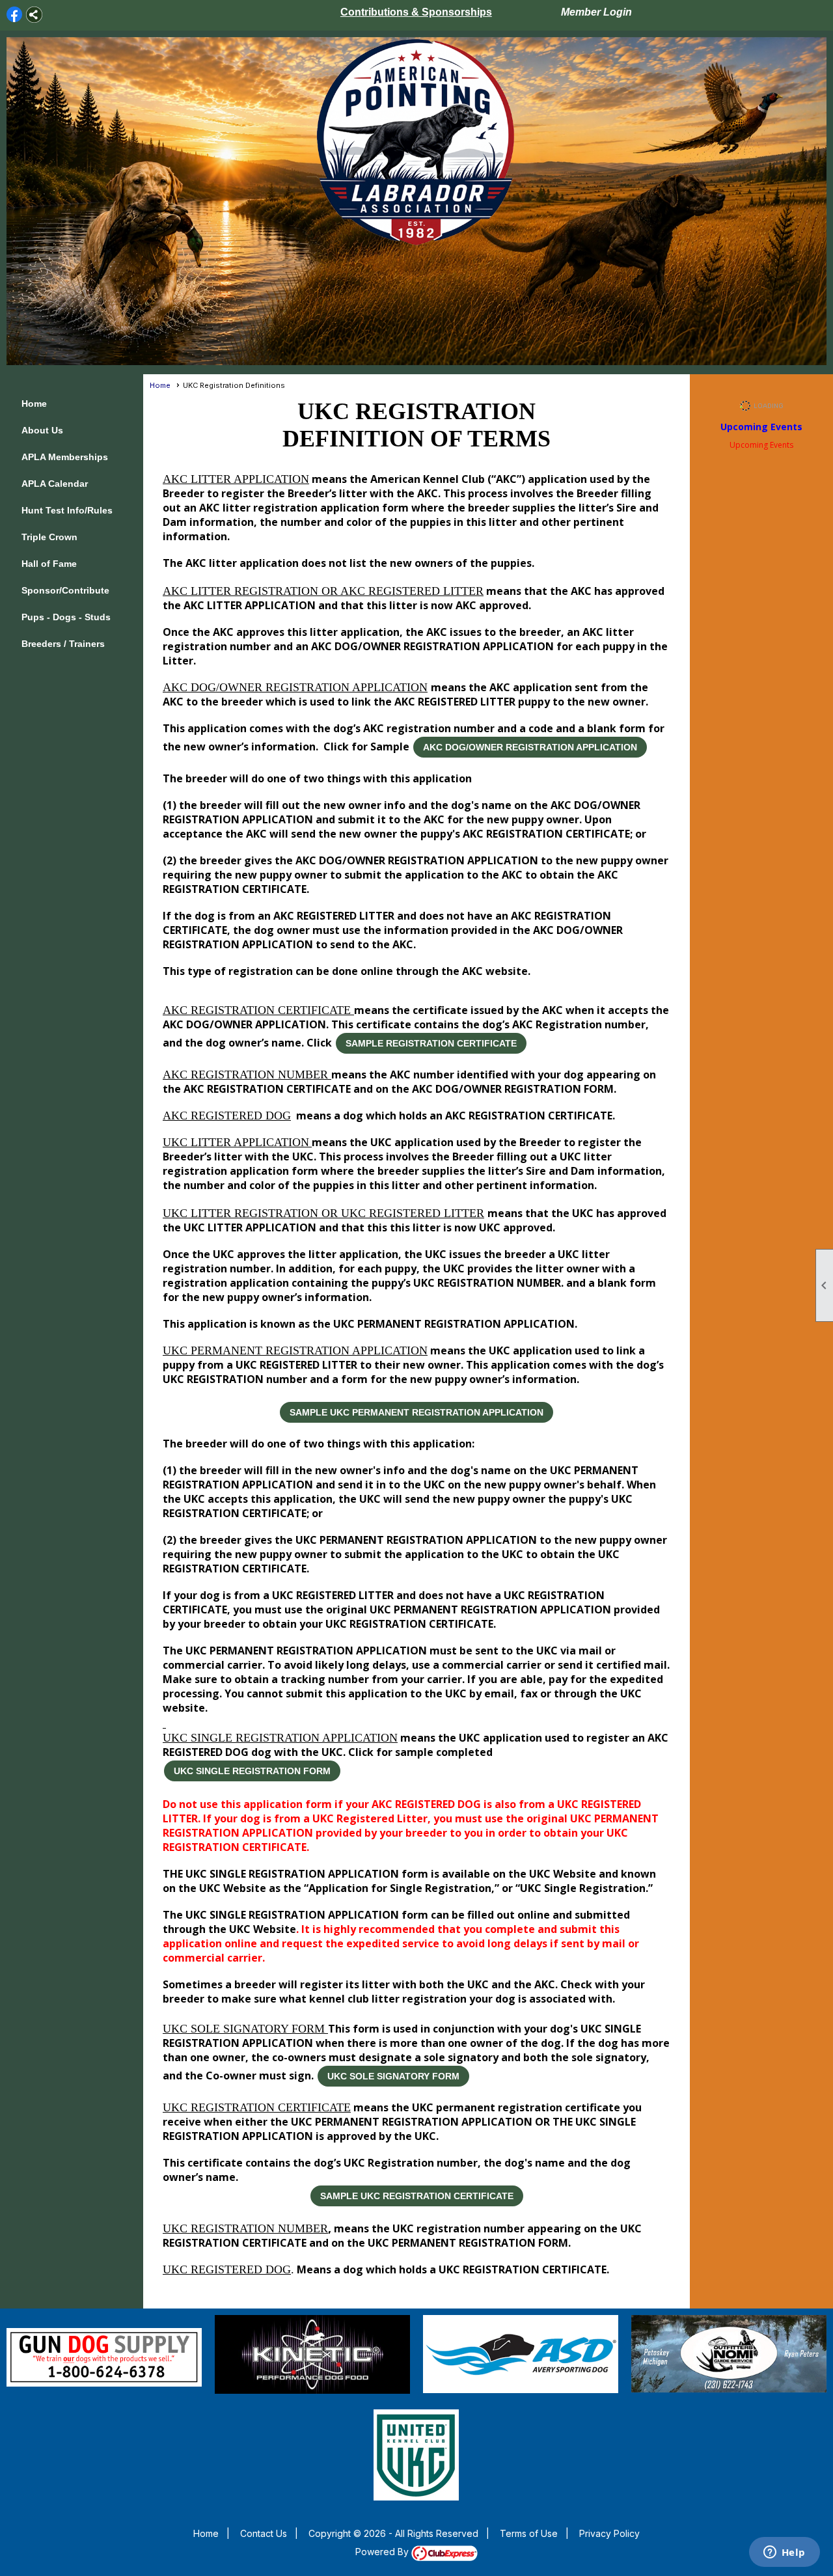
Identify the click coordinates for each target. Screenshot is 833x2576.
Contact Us (264, 2533)
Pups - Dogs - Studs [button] (66, 617)
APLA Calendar (55, 484)
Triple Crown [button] (49, 537)
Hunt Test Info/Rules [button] (67, 510)
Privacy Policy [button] (609, 2533)
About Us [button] (42, 430)
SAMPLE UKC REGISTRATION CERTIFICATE (417, 2196)
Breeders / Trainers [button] (63, 644)
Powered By (383, 2552)
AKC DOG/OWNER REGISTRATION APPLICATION (530, 747)
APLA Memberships (65, 457)
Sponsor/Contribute (65, 590)
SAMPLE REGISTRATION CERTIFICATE (431, 1043)
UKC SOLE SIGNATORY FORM (393, 2076)
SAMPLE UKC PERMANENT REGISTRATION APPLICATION (416, 1412)
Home (34, 404)
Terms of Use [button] (529, 2533)
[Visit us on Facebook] (15, 15)
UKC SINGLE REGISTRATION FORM (252, 1771)
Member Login (596, 12)
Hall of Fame (49, 564)
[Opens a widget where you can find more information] (784, 2553)
